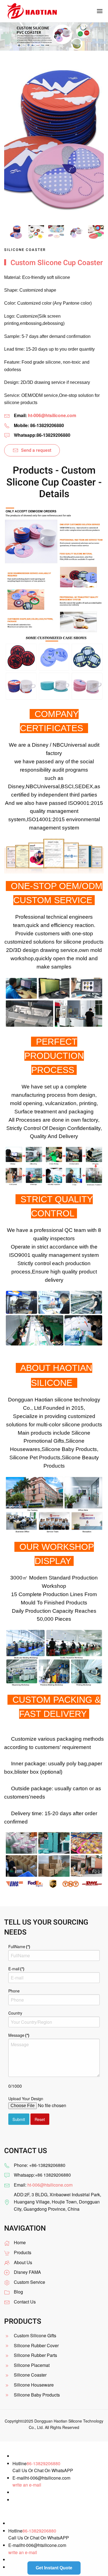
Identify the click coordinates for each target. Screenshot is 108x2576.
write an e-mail (27, 2485)
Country (15, 2013)
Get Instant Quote (54, 2568)
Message (19, 2035)
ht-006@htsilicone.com (52, 415)
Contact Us (25, 2302)
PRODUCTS (23, 2321)
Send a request (36, 450)
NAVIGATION (25, 2228)
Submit (19, 2119)
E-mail (16, 1969)
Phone (14, 1991)
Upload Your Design (26, 2099)
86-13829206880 (43, 2463)
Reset (40, 2119)
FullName (19, 1946)
